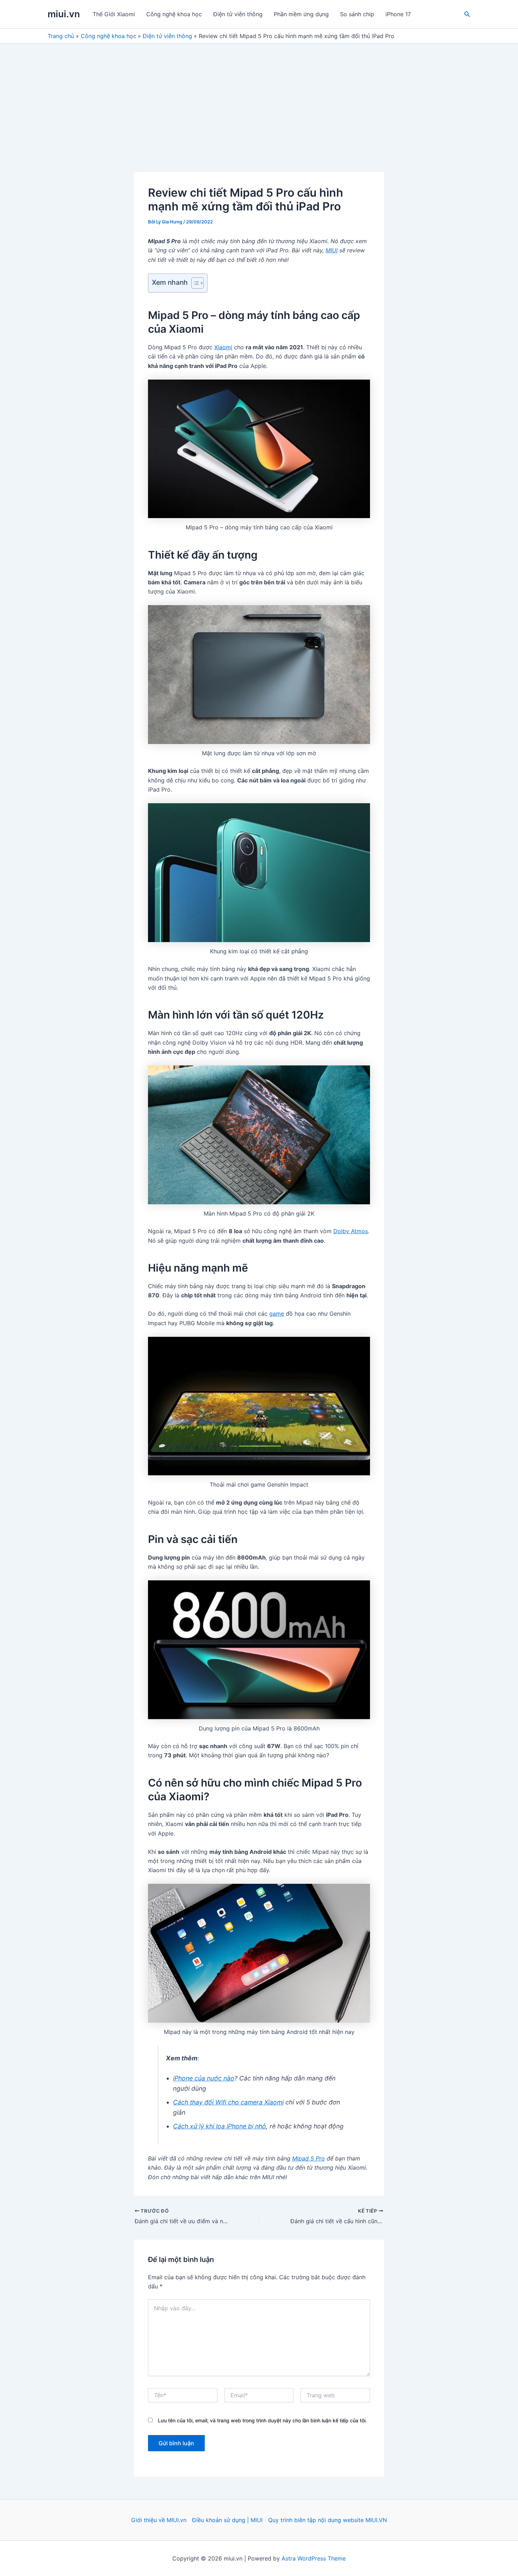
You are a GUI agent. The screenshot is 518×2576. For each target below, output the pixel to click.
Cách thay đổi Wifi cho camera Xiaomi (228, 2102)
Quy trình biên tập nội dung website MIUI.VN (328, 2520)
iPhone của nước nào (204, 2078)
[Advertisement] (259, 97)
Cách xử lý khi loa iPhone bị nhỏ (220, 2126)
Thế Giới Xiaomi (114, 14)
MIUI (332, 250)
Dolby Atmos (351, 1231)
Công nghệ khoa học (174, 14)
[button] (467, 14)
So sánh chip (357, 14)
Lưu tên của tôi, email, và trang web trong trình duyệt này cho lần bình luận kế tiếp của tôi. (262, 2420)
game (277, 1314)
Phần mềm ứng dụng (301, 14)
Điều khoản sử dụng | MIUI (227, 2520)
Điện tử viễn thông (238, 14)
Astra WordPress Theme (314, 2558)
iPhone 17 (398, 14)
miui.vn (64, 14)
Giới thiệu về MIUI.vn (159, 2520)
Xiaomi (223, 347)
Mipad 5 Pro (309, 2158)
